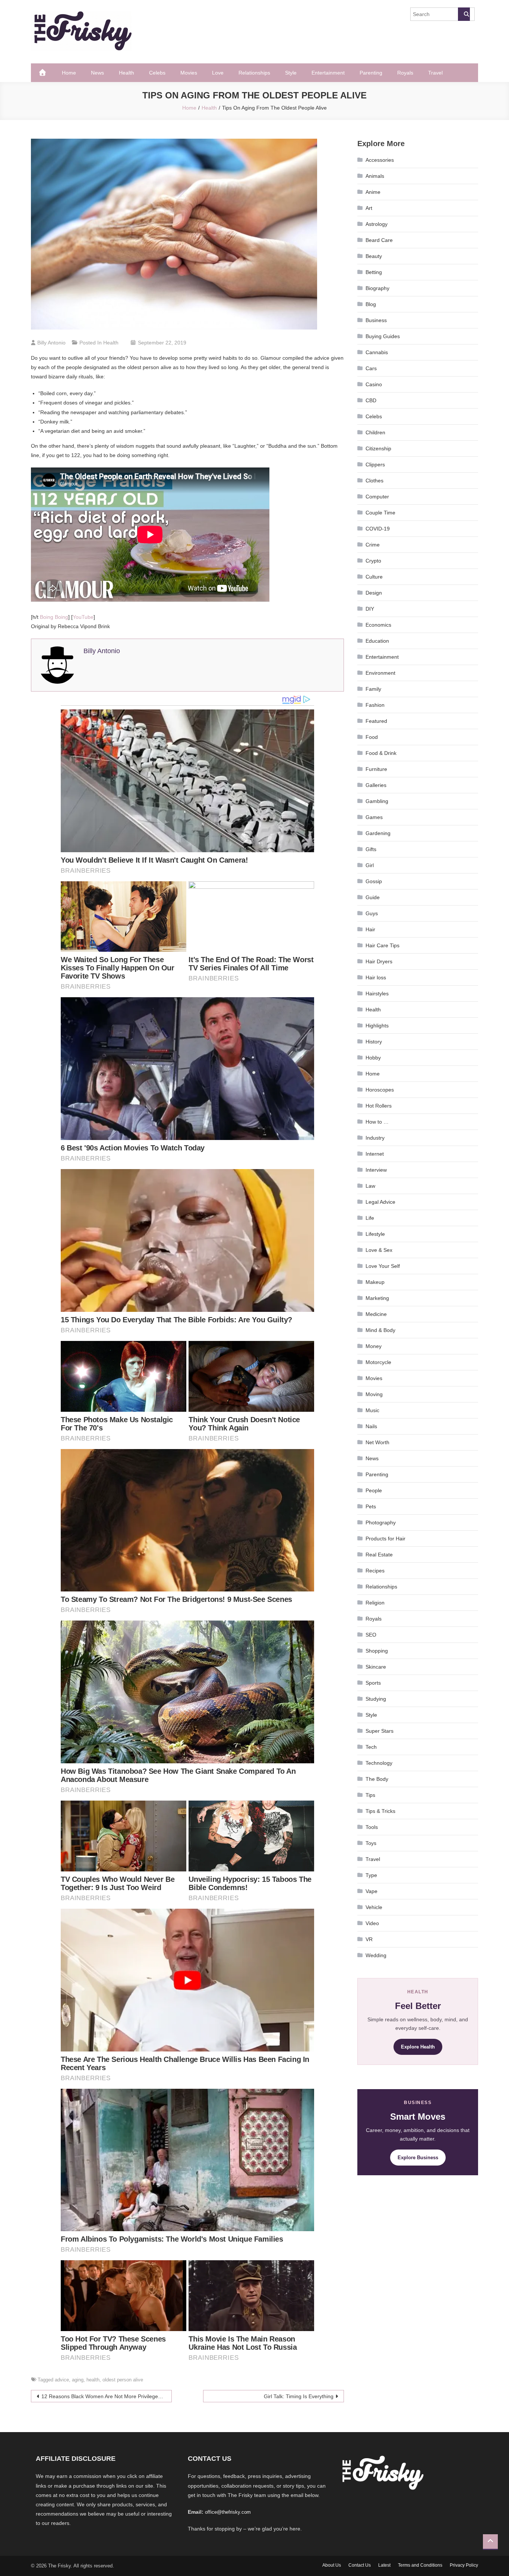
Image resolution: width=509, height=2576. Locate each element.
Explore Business (418, 2158)
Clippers (375, 465)
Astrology (377, 224)
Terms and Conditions (420, 2565)
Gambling (377, 801)
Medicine (376, 1314)
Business (376, 320)
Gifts (371, 849)
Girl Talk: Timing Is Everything (299, 2396)
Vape (372, 1891)
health (93, 2380)
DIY (370, 609)
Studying (376, 1699)
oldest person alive (123, 2380)
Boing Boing (54, 617)
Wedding (376, 1955)
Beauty (374, 256)
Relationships (254, 73)
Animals (375, 176)
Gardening (378, 833)
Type (371, 1875)
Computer (377, 497)
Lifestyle (375, 1234)
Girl (370, 865)
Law (370, 1186)
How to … (377, 1122)
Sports (373, 1683)
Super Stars (380, 1731)
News (97, 73)
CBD (371, 400)
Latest (384, 2565)
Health (127, 73)
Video (372, 1923)
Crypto (373, 561)
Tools (372, 1827)
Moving (374, 1394)
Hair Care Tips (382, 945)
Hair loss (376, 977)
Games (374, 817)
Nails (371, 1426)
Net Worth (377, 1442)
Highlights (377, 1026)
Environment (380, 673)
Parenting (371, 73)
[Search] (464, 14)
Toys (371, 1843)
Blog (371, 304)
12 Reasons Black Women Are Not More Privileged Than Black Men (107, 2396)
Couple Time (380, 513)
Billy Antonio (51, 343)
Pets (371, 1506)
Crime (373, 545)
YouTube (83, 617)
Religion (375, 1603)
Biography (377, 288)
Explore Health (418, 2047)
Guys (372, 913)
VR (369, 1939)
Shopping (377, 1651)
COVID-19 (378, 529)
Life (370, 1218)
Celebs (157, 73)
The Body (377, 1779)
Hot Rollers (379, 1106)
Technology (379, 1763)
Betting (374, 272)
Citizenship (378, 448)
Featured (376, 721)
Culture (374, 577)
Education (377, 641)
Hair (370, 929)
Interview (376, 1170)
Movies (189, 73)
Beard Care (379, 240)
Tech (371, 1747)
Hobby (373, 1058)
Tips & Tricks (380, 1811)
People (374, 1490)
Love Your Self (383, 1266)
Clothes (374, 481)
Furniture (376, 769)
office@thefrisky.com (228, 2512)
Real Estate (379, 1555)
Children (375, 432)
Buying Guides (383, 336)
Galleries (376, 785)
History (374, 1042)
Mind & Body (380, 1330)
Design (374, 593)
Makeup (375, 1282)
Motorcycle (378, 1362)
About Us (332, 2565)
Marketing (377, 1298)
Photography (381, 1522)
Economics (378, 625)
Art (369, 208)
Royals (405, 73)
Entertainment (328, 73)
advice (62, 2380)
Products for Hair (385, 1539)
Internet (375, 1154)
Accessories (380, 160)
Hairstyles (377, 993)
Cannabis (377, 352)
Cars (371, 368)
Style (291, 73)
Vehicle (374, 1907)
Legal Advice (380, 1202)
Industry (375, 1138)
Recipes (375, 1571)
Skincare (376, 1667)
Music (372, 1410)
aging (78, 2380)
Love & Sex (379, 1250)
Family (373, 689)
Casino (374, 384)
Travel (435, 73)
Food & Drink (381, 753)
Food (372, 737)
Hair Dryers (379, 961)
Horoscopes (380, 1090)
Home (69, 73)
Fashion (375, 705)
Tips (370, 1795)
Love (218, 73)
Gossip (374, 881)
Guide (373, 897)
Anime (373, 192)
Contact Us (360, 2565)
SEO (371, 1635)
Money (374, 1346)
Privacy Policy (464, 2565)
